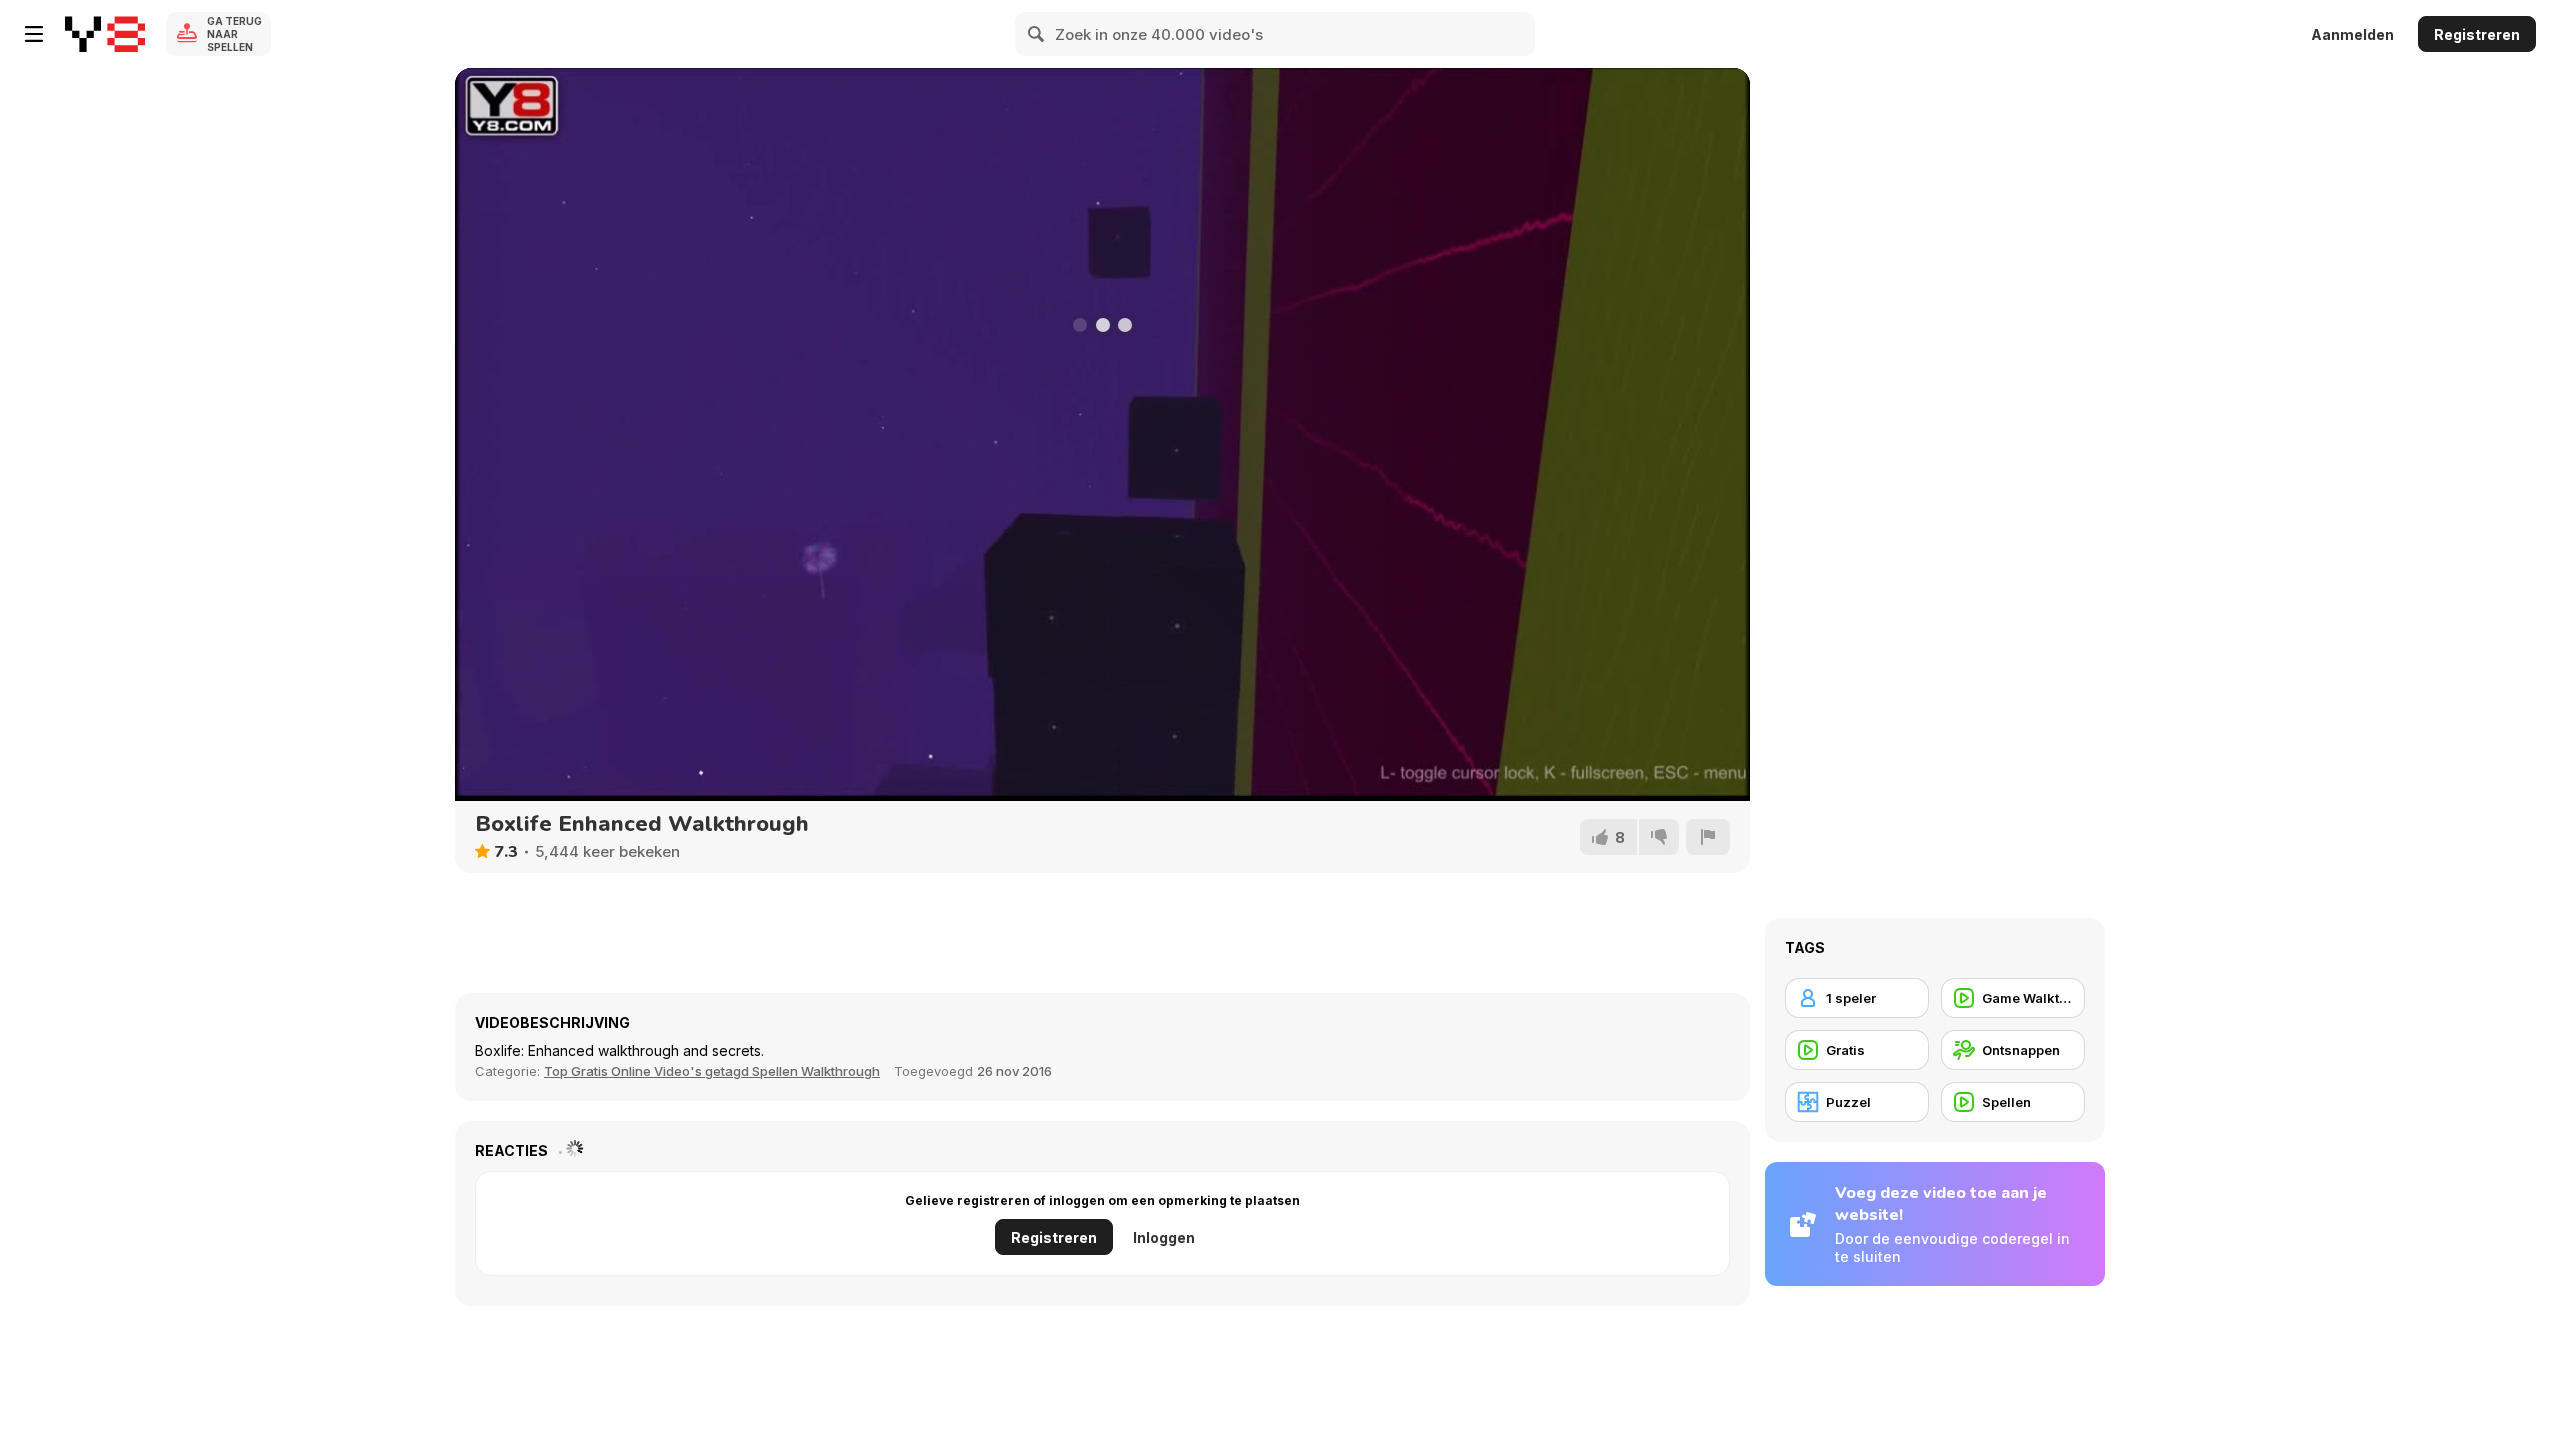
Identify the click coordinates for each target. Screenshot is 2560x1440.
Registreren (2477, 34)
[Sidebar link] (34, 34)
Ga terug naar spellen (234, 34)
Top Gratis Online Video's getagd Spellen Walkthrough (712, 1071)
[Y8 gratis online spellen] (105, 34)
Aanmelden (2352, 34)
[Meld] (1708, 837)
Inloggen (1164, 1237)
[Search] (1037, 34)
